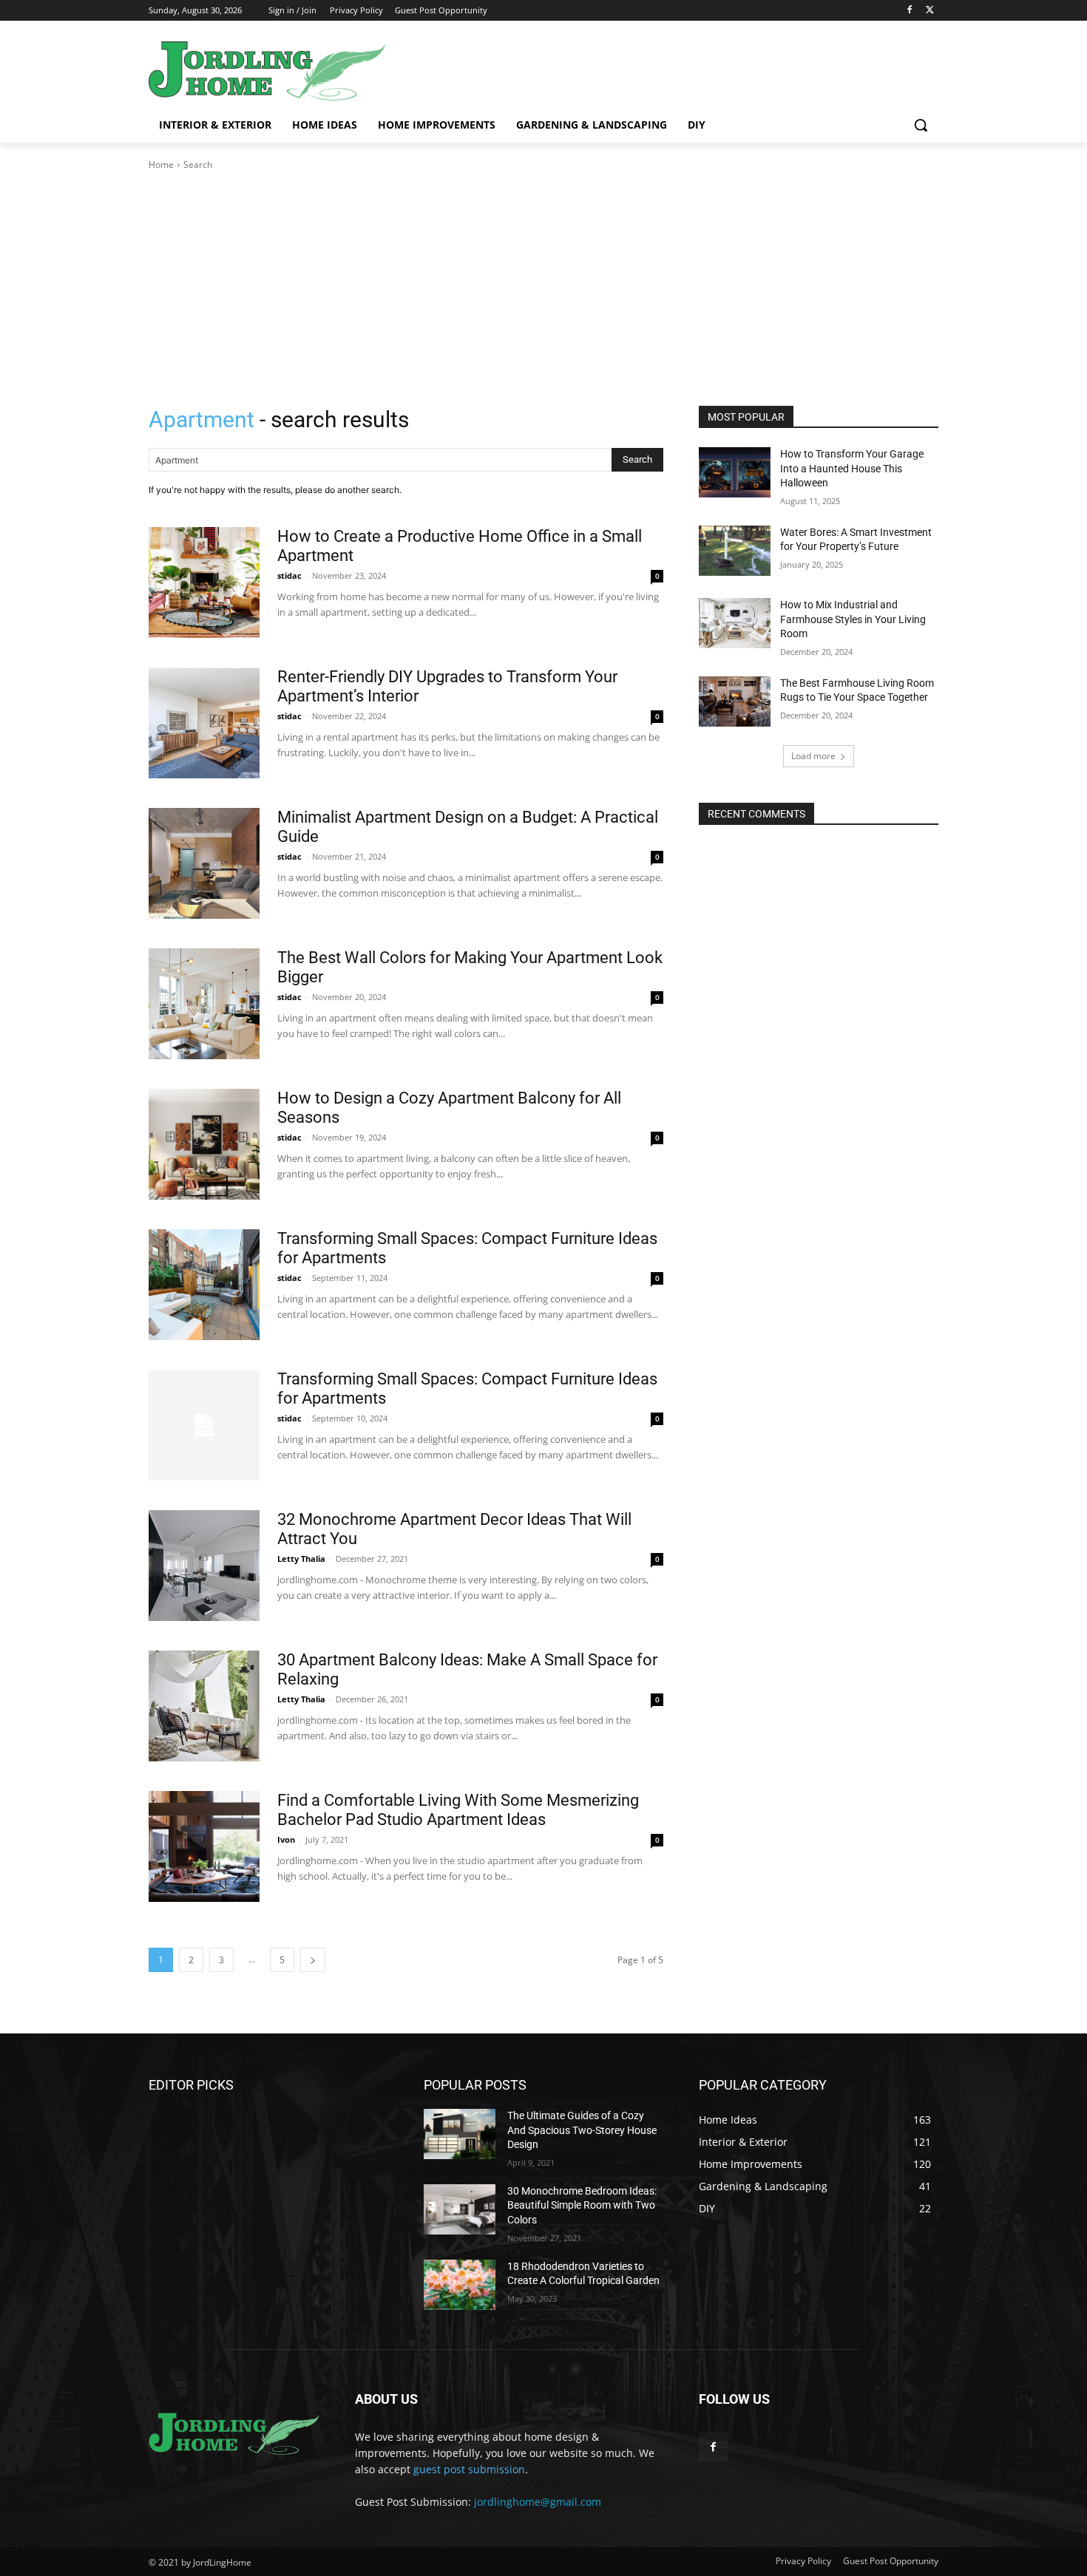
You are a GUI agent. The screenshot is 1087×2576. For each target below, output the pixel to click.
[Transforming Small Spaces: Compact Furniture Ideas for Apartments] (204, 1285)
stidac (289, 575)
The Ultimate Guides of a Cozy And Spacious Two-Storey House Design (582, 2130)
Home (161, 164)
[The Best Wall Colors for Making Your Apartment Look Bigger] (204, 1004)
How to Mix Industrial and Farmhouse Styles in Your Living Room (853, 619)
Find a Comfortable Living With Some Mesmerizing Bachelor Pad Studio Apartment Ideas (458, 1810)
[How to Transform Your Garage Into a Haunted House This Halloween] (735, 472)
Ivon (286, 1839)
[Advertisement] (543, 282)
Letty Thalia (301, 1559)
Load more (813, 756)
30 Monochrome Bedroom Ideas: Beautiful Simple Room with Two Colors (582, 2205)
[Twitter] (930, 11)
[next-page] (313, 1960)
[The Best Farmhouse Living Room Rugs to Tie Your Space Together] (735, 701)
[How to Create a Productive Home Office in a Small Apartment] (204, 582)
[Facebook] (909, 11)
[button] (921, 125)
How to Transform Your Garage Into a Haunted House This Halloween (852, 468)
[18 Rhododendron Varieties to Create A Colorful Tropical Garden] (460, 2285)
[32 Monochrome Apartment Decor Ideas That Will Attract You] (204, 1566)
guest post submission (469, 2469)
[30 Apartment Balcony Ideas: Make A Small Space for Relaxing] (204, 1706)
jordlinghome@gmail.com (538, 2502)
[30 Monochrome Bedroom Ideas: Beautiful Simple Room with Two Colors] (460, 2209)
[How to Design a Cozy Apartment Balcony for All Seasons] (204, 1144)
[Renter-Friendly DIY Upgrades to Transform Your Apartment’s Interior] (204, 723)
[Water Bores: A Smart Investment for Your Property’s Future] (735, 551)
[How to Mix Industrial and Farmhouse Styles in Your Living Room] (735, 623)
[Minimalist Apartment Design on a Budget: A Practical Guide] (204, 863)
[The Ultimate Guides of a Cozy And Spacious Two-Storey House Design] (460, 2134)
